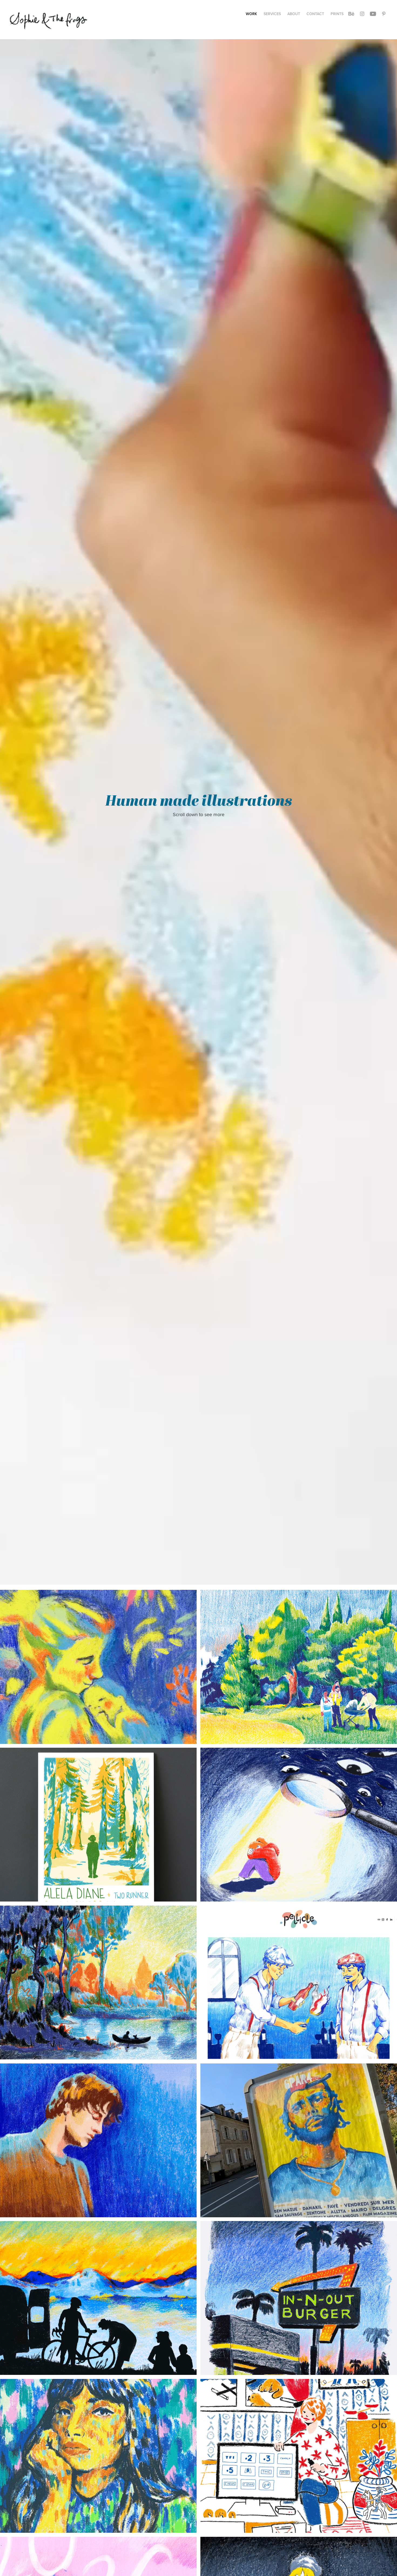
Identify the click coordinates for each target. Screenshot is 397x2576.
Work (251, 14)
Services (272, 14)
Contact (315, 14)
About (294, 14)
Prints (337, 14)
